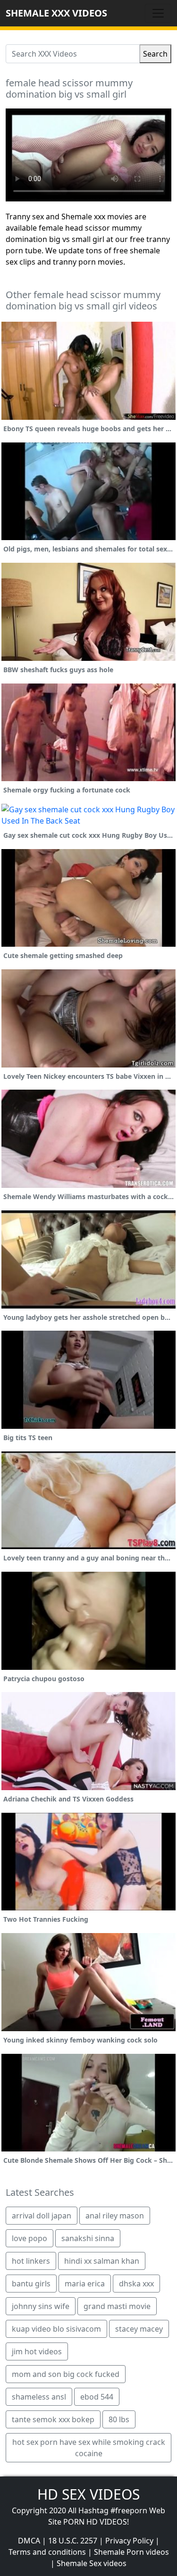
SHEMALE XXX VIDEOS (56, 13)
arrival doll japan (42, 2216)
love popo (29, 2238)
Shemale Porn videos (131, 2552)
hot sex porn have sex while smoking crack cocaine (89, 2448)
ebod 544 (97, 2397)
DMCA (29, 2541)
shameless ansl (39, 2397)
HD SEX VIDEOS (88, 2494)
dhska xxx (136, 2284)
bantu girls (31, 2284)
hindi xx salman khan (102, 2261)
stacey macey (139, 2329)
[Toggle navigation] (158, 13)
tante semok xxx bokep (53, 2419)
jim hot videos (37, 2351)
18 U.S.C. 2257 (73, 2541)
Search (155, 54)
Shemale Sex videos (92, 2563)
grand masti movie (117, 2306)
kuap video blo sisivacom (56, 2329)
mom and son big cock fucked (66, 2374)
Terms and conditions (47, 2552)
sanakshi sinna (88, 2238)
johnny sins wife (41, 2306)
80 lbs (119, 2419)
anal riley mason (115, 2216)
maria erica (85, 2284)
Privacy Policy (129, 2541)
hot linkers (31, 2261)
